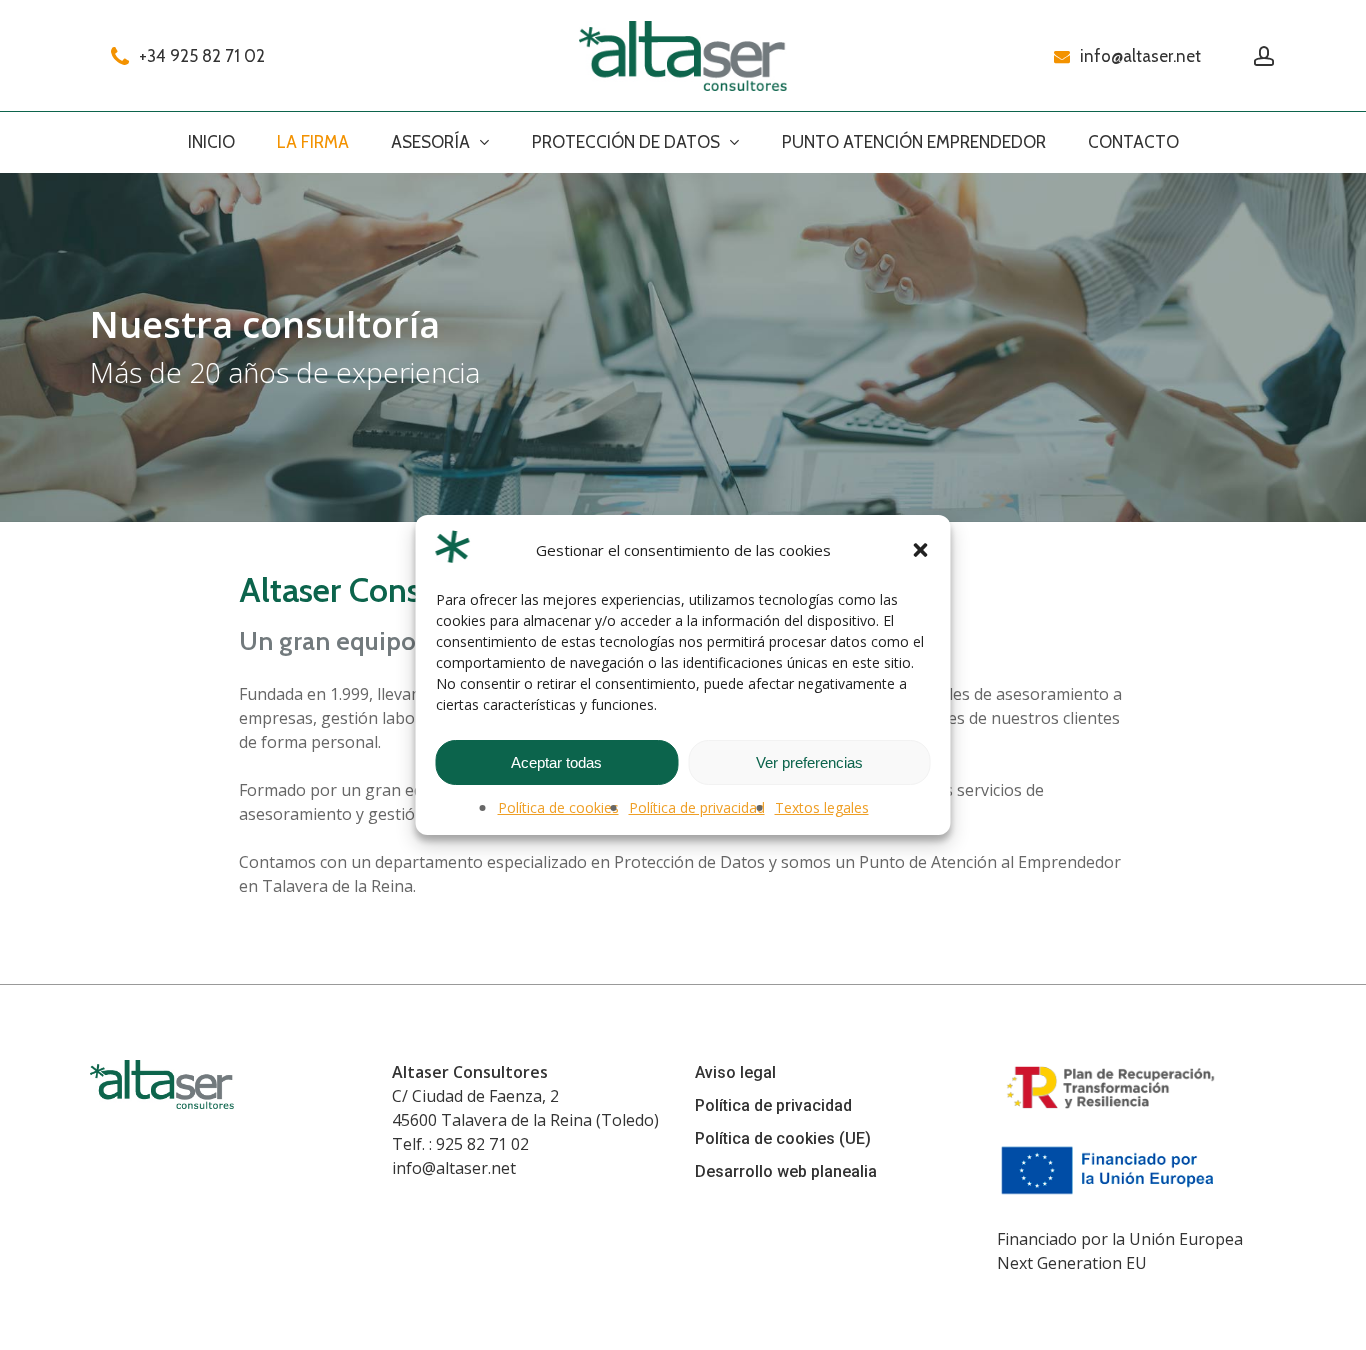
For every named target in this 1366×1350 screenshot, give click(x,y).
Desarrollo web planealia (786, 1171)
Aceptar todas (556, 762)
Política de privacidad (697, 807)
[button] (921, 550)
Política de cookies (558, 807)
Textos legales (822, 807)
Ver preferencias (809, 762)
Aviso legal (735, 1072)
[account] (1264, 56)
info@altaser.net (454, 1168)
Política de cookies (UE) (783, 1138)
